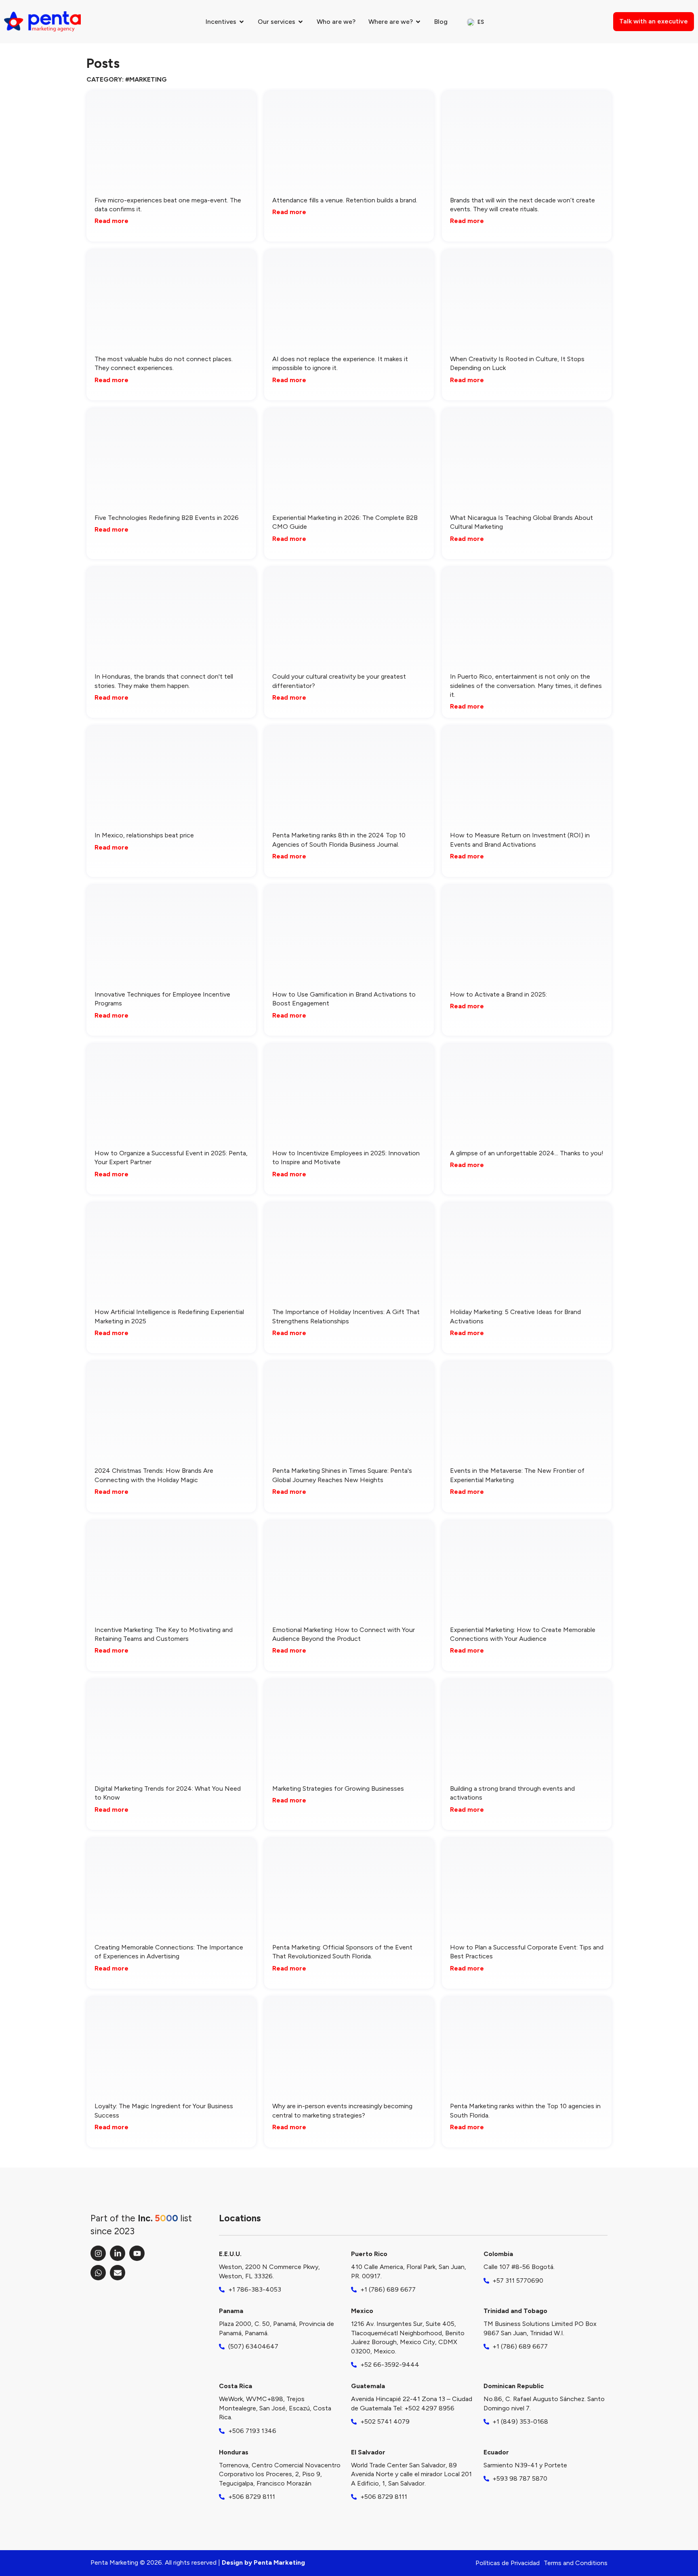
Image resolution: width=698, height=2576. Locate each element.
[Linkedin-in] (118, 2253)
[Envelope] (118, 2273)
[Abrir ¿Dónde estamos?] (418, 22)
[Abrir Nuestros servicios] (301, 22)
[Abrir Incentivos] (242, 22)
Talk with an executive (654, 21)
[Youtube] (137, 2253)
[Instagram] (98, 2253)
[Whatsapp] (98, 2273)
